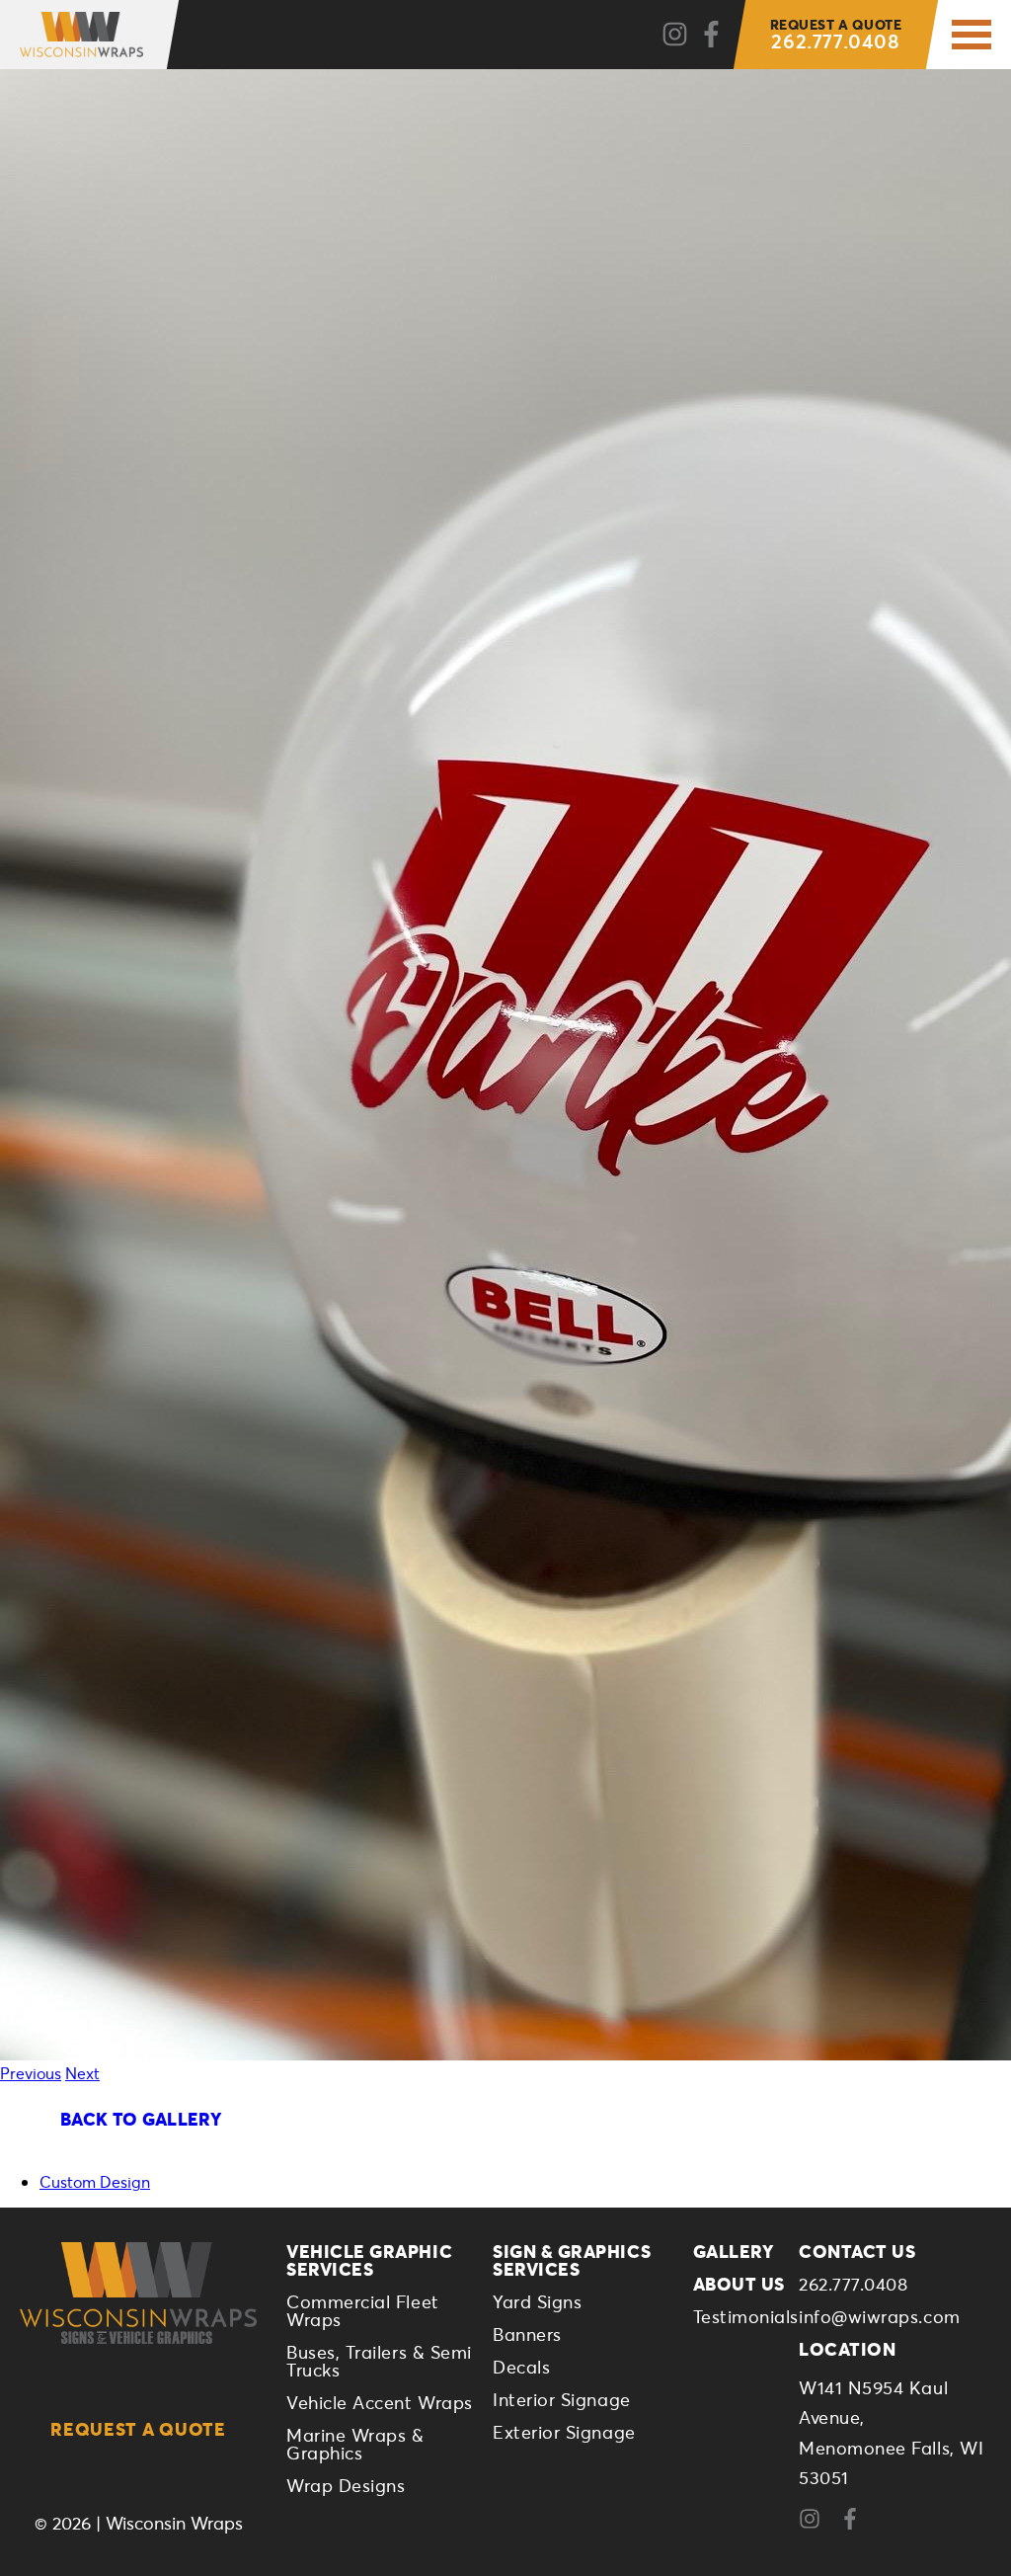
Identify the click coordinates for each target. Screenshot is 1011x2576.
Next (82, 2073)
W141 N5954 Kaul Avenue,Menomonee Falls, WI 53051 (891, 2433)
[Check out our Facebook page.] (711, 35)
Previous (31, 2073)
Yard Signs (537, 2301)
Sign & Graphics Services (572, 2260)
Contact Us (857, 2251)
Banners (527, 2334)
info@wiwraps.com (880, 2316)
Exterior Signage (564, 2432)
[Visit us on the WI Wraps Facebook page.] (857, 2523)
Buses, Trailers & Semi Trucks (379, 2361)
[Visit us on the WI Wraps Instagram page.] (817, 2523)
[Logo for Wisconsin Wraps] (81, 35)
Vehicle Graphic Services (369, 2260)
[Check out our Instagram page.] (675, 35)
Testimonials (746, 2316)
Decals (521, 2367)
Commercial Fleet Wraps (363, 2310)
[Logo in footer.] (138, 2294)
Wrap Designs (346, 2485)
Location (847, 2349)
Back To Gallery (141, 2119)
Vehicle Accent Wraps (380, 2402)
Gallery (734, 2251)
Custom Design (95, 2181)
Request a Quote (138, 2429)
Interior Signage (562, 2399)
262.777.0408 (836, 35)
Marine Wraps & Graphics (355, 2444)
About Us (739, 2284)
